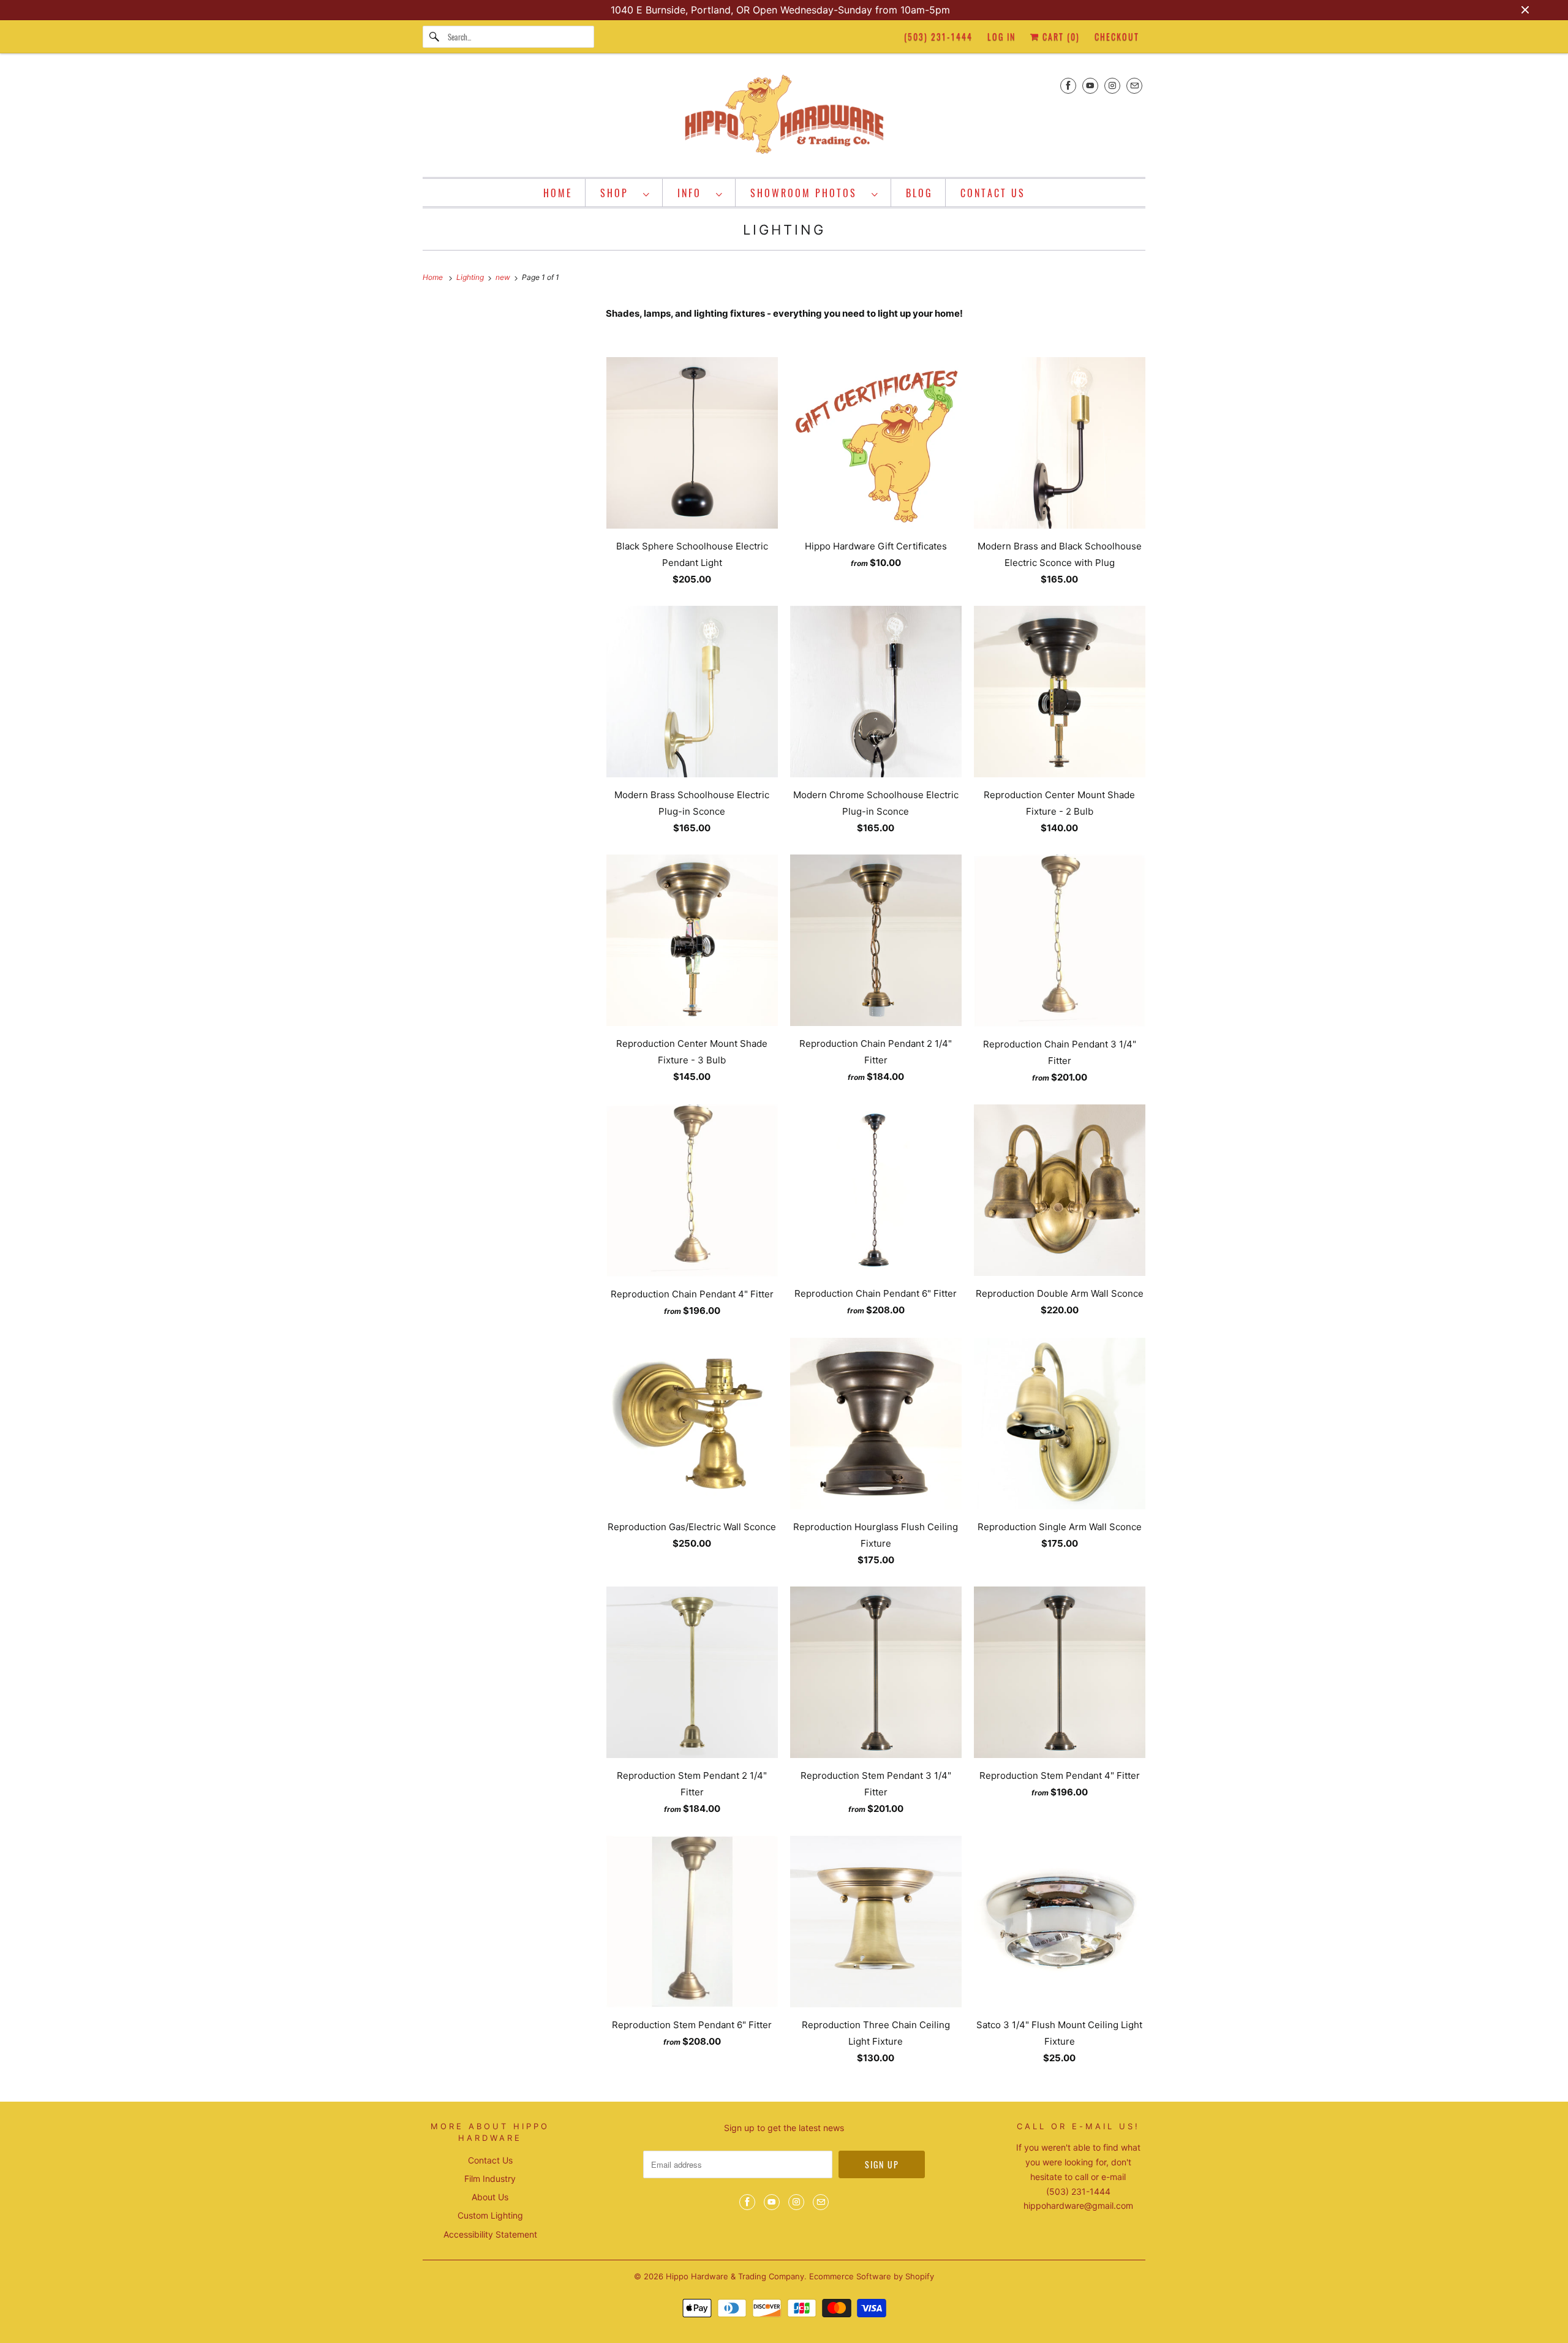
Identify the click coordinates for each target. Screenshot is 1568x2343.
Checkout (1117, 36)
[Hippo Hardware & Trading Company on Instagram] (1112, 85)
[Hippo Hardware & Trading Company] (784, 118)
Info (694, 193)
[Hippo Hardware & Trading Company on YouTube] (1090, 85)
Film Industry (490, 2179)
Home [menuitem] (558, 193)
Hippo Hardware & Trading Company (735, 2276)
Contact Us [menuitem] (993, 193)
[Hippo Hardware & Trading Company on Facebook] (1068, 85)
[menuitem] (625, 193)
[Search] (435, 37)
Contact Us (490, 2160)
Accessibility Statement (490, 2234)
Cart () (1060, 36)
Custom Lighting (490, 2215)
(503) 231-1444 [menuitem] (938, 36)
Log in (1001, 36)
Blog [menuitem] (919, 193)
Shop (619, 193)
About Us (490, 2197)
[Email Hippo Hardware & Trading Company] (1134, 85)
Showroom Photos (808, 193)
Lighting (784, 230)
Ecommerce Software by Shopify (872, 2276)
